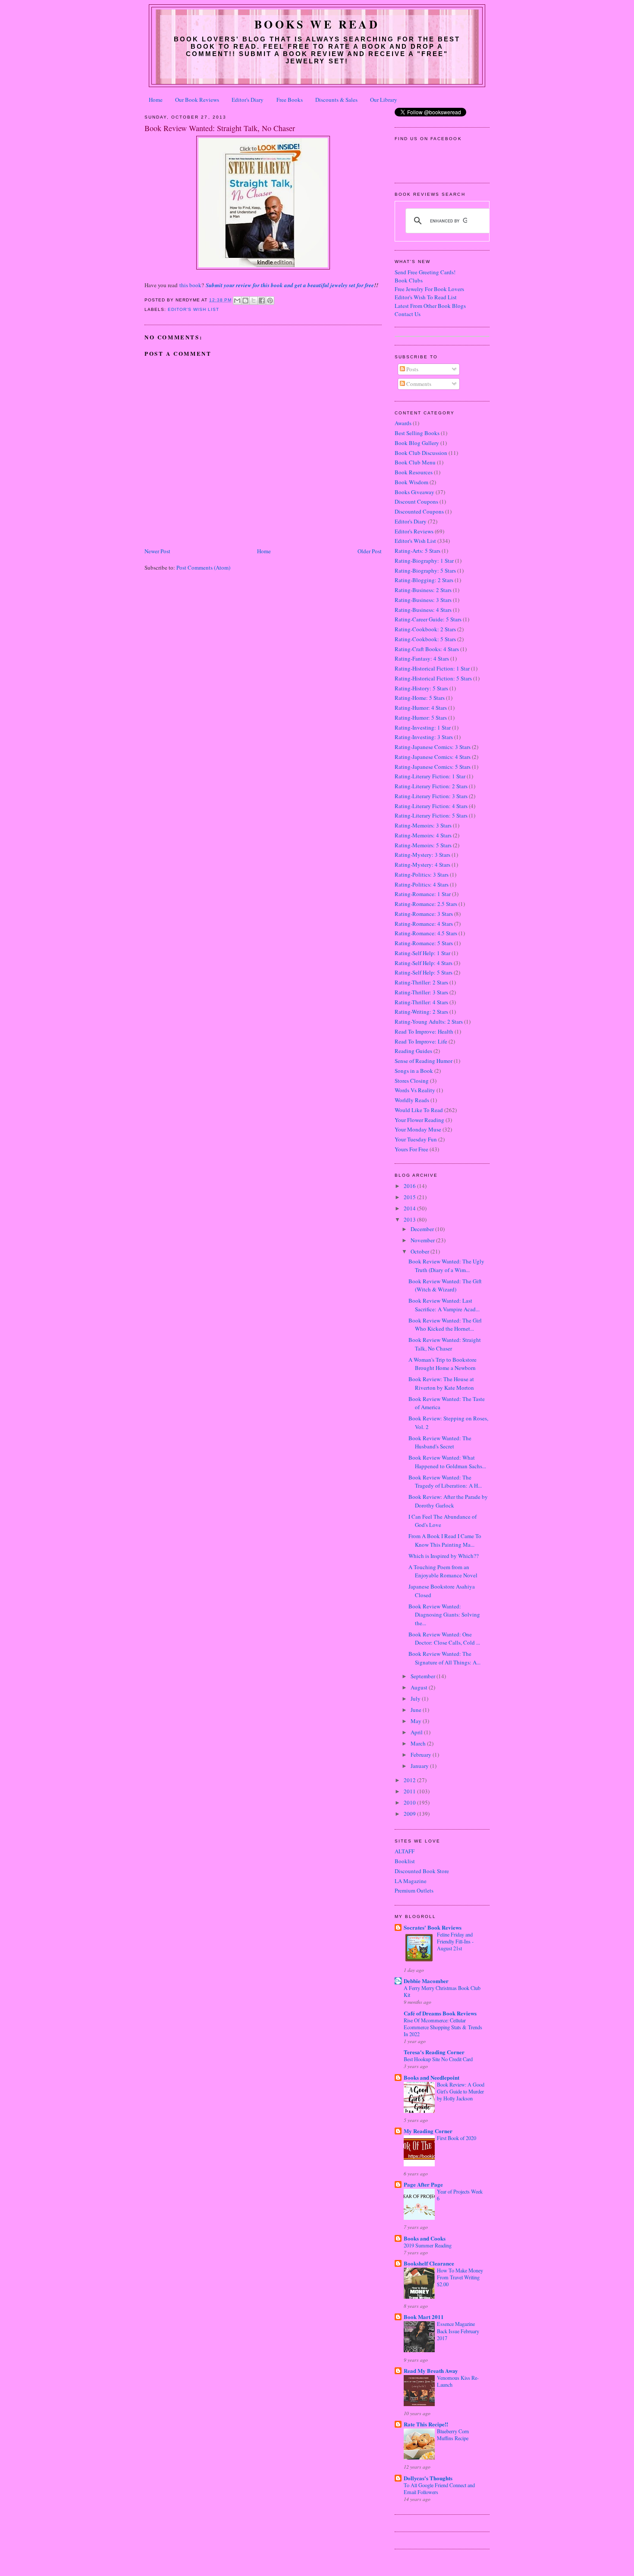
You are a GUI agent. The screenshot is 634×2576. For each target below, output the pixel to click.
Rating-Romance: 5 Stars (424, 943)
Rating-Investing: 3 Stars (424, 737)
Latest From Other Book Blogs (430, 306)
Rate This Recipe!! (426, 2424)
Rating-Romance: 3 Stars (424, 914)
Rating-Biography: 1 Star (424, 561)
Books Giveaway (414, 492)
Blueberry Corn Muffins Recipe (453, 2435)
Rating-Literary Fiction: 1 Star (430, 776)
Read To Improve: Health (424, 1031)
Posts (412, 369)
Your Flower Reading (419, 1120)
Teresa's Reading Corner (434, 2052)
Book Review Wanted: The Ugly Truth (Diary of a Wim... (446, 1266)
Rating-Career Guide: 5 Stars (428, 619)
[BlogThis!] (245, 301)
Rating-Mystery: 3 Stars (422, 855)
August (420, 1687)
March (419, 1743)
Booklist (405, 1861)
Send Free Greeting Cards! (425, 272)
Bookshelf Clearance (429, 2263)
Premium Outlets (414, 1890)
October (421, 1251)
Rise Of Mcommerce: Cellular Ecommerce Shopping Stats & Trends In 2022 (443, 2027)
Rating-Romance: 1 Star (423, 894)
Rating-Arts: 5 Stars (417, 551)
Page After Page (423, 2184)
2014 (410, 1208)
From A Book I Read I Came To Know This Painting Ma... (445, 1540)
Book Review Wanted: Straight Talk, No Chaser (445, 1344)
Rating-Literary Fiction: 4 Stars (431, 806)
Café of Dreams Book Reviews (440, 2013)
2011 (410, 1791)
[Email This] (237, 301)
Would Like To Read (419, 1110)
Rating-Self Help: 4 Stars (424, 963)
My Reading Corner (428, 2131)
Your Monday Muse (418, 1129)
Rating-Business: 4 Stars (423, 610)
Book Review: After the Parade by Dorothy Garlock (448, 1501)
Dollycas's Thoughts (428, 2478)
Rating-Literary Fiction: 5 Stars (431, 815)
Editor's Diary (248, 100)
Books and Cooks (425, 2238)
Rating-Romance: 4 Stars (424, 924)
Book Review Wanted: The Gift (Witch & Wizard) (445, 1285)
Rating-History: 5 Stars (421, 688)
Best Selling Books (417, 433)
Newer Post (157, 551)
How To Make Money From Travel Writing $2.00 (460, 2277)
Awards (403, 423)
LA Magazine (411, 1881)
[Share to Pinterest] (270, 301)
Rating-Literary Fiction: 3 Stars (431, 796)
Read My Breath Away (431, 2371)
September (424, 1676)
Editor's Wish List (193, 309)
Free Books (290, 100)
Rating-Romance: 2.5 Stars (426, 904)
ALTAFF (405, 1851)
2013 (410, 1219)
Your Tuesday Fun (416, 1139)
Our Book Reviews (197, 100)
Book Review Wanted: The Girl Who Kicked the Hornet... (445, 1325)
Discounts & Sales (336, 100)
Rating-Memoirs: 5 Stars (423, 845)
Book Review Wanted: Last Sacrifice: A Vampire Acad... (444, 1305)
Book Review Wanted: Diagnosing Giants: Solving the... (444, 1615)
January (420, 1766)
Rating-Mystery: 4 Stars (422, 865)
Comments (418, 384)
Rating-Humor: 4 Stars (421, 708)
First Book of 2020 (457, 2138)
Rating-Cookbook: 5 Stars (425, 639)
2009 (410, 1814)
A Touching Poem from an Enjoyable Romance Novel (443, 1571)
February (422, 1755)
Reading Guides (413, 1051)
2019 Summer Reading (428, 2245)
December (423, 1229)
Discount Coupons (416, 501)
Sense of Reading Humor (424, 1061)
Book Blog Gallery (417, 443)
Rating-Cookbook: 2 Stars (425, 629)
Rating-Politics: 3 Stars (422, 874)
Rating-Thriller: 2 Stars (421, 982)
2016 (410, 1186)
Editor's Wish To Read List (426, 297)
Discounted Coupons (419, 511)
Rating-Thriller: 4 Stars (421, 1002)
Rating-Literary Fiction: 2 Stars (431, 786)
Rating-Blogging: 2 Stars (424, 580)
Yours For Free (411, 1149)
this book (190, 285)
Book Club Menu (415, 462)
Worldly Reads (412, 1100)
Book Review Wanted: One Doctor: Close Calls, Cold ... (444, 1639)
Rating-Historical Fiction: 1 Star (432, 668)
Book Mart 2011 (424, 2317)
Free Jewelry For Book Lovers (429, 289)
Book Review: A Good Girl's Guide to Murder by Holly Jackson (461, 2091)
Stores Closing (412, 1081)
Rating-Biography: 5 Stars (425, 570)
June (417, 1710)
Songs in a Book (414, 1071)
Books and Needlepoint (432, 2077)
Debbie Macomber (426, 1981)
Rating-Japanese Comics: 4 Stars (433, 757)
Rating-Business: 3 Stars (423, 600)
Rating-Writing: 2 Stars (421, 1012)
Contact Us (408, 314)
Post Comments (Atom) (203, 567)
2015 (410, 1197)
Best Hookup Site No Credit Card (438, 2059)
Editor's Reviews (414, 531)
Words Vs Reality (415, 1090)
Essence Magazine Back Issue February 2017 (458, 2331)
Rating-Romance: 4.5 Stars (426, 933)
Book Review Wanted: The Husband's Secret (440, 1442)
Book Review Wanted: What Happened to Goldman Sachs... (447, 1462)
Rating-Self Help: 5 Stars (424, 972)
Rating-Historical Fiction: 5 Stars (433, 678)
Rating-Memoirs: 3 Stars (423, 825)
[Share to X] (254, 301)
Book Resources (414, 472)
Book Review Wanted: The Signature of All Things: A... (444, 1658)
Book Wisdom (411, 482)
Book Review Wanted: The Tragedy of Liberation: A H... (445, 1482)
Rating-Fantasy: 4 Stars (422, 658)
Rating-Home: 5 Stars (420, 698)
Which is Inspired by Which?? (444, 1556)
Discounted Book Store (422, 1871)
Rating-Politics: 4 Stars (422, 884)
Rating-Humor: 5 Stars (421, 718)
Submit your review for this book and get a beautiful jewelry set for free (290, 285)
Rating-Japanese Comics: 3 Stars (433, 747)
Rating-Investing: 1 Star (423, 727)
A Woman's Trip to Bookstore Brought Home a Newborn (443, 1364)
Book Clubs (409, 280)
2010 (410, 1802)
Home (156, 100)
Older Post (370, 551)
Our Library (384, 100)
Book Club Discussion (421, 453)
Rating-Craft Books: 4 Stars (427, 649)
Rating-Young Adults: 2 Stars (429, 1022)
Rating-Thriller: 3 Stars (421, 992)
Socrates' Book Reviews (433, 1927)
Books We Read (317, 24)
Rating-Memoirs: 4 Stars (423, 835)
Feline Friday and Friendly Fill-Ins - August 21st (455, 1941)
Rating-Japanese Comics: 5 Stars (433, 767)
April (417, 1732)
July (416, 1699)
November (423, 1240)
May (417, 1721)
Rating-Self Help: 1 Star (422, 953)
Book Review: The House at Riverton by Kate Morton (441, 1383)
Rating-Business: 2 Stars (423, 590)
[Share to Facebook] (262, 301)
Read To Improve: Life (421, 1041)
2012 (410, 1780)
